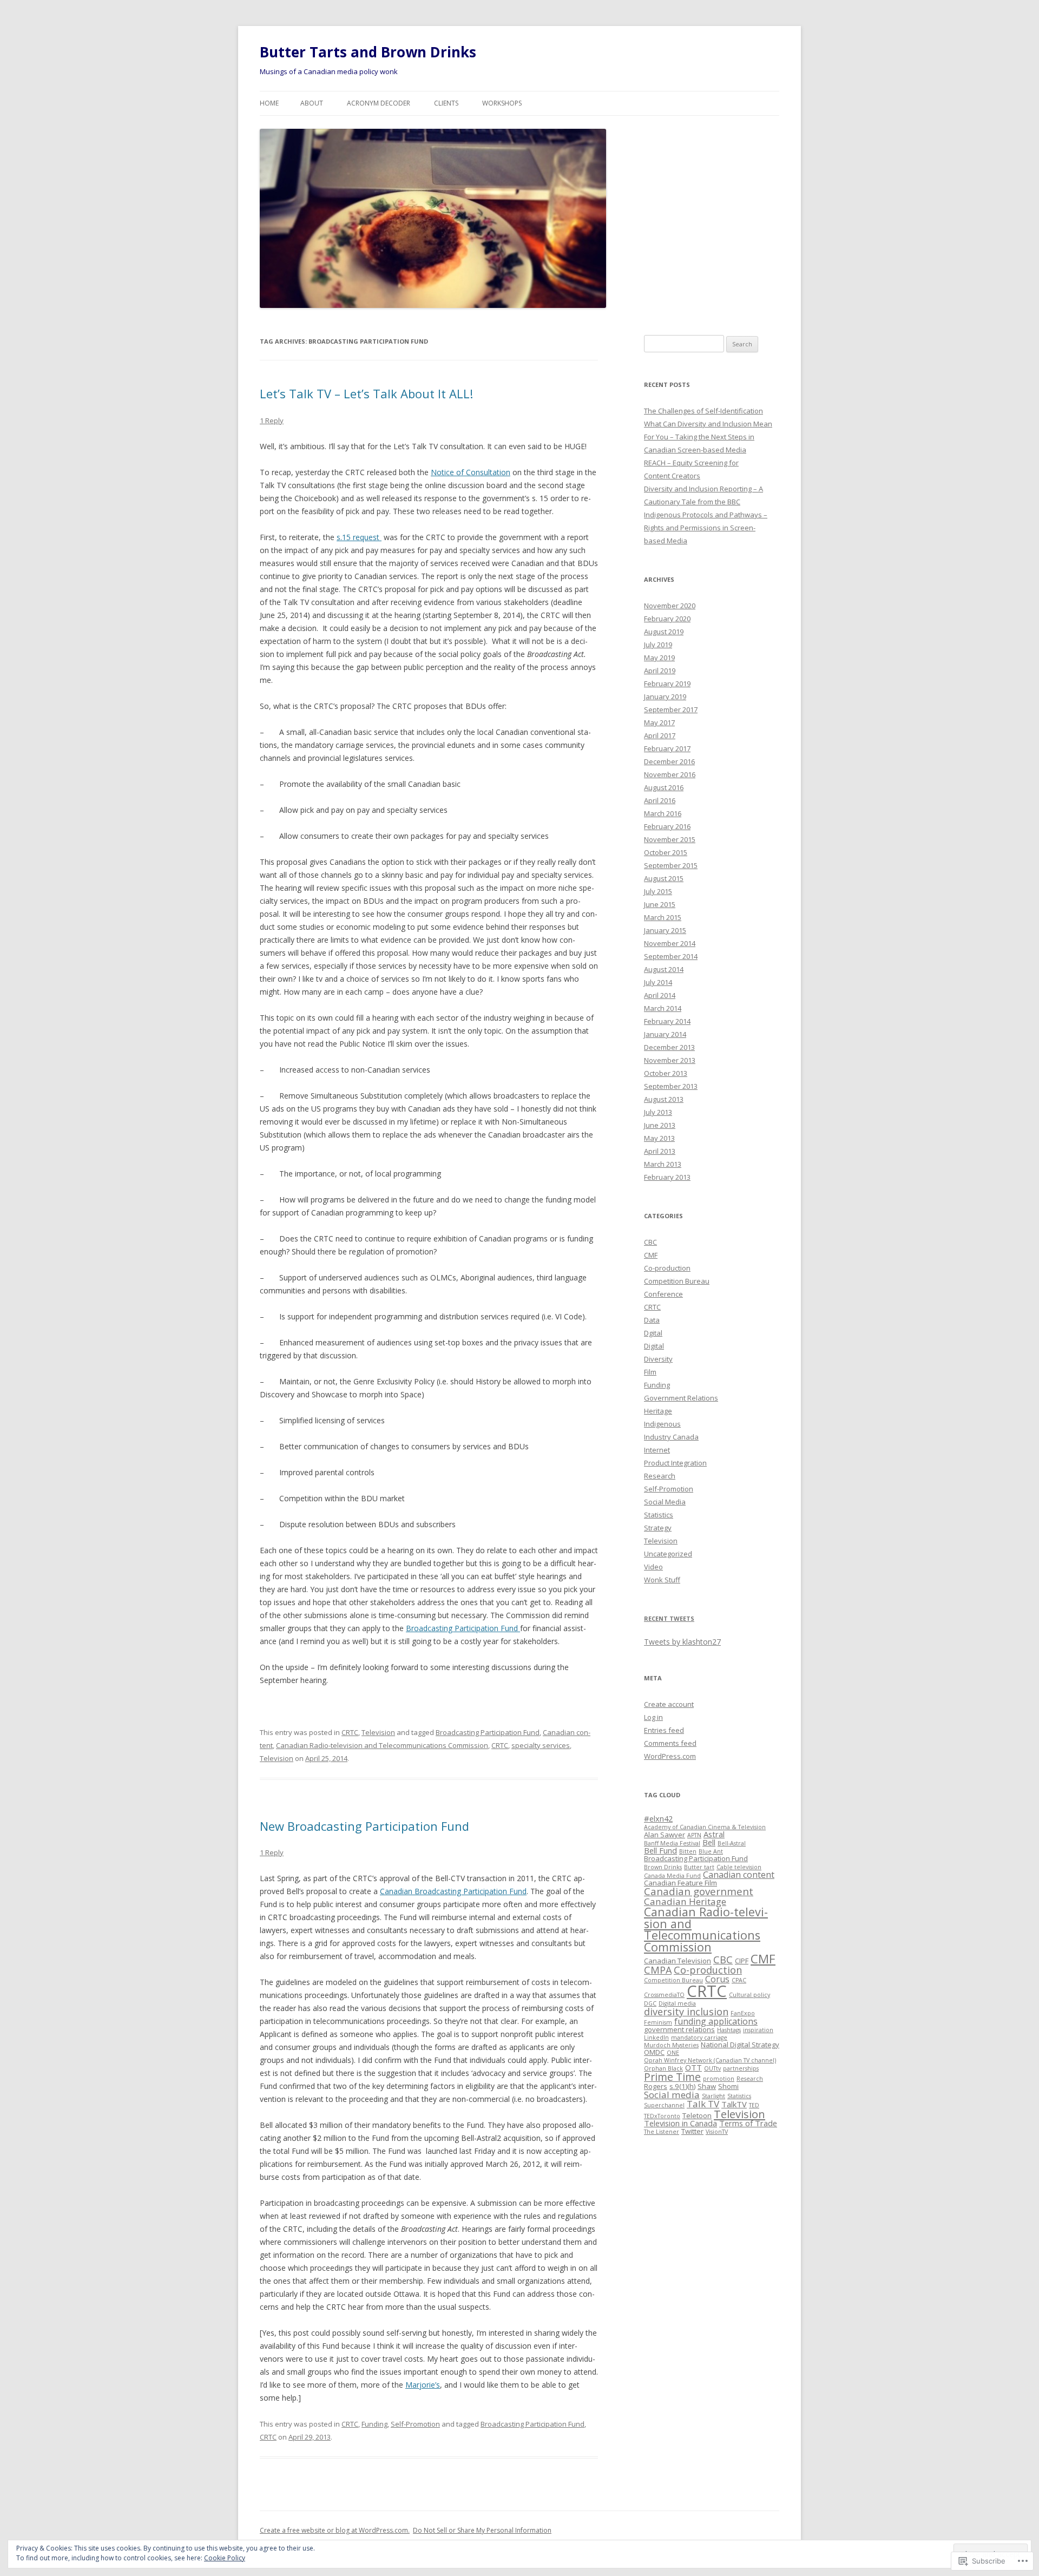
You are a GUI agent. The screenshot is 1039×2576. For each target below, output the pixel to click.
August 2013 (664, 1099)
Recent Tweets (669, 1618)
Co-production (667, 1268)
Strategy (658, 1528)
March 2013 (663, 1164)
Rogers (656, 2086)
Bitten (688, 1851)
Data (652, 1320)
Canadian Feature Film (680, 1883)
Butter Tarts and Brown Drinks (368, 52)
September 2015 (671, 865)
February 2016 (667, 826)
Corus (717, 1979)
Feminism (658, 2022)
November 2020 (670, 606)
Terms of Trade (748, 2123)
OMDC (654, 2052)
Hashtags (729, 2030)
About (312, 103)
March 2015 (663, 917)
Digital (654, 1346)
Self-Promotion (415, 2424)
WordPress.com (670, 1756)
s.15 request (359, 537)
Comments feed (670, 1743)
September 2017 (671, 709)
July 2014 (658, 982)
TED (754, 2105)
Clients (446, 103)
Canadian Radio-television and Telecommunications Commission (382, 1745)
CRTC (350, 1732)
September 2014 (671, 956)
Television (378, 1732)
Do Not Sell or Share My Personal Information (482, 2530)
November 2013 (670, 1060)
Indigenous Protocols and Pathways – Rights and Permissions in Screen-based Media (706, 528)
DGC (650, 2003)
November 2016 (670, 774)
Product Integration (675, 1463)
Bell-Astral (732, 1843)
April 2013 (660, 1151)
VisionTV (717, 2132)
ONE (673, 2053)
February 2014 (667, 1021)
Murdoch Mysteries (671, 2045)
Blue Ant (711, 1851)
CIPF (742, 1961)
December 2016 (669, 761)
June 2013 (660, 1125)
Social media (672, 2095)
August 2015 (664, 878)
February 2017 (667, 748)
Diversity (658, 1359)
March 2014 (663, 1008)
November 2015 (670, 839)
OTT (693, 2067)
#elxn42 (658, 1818)
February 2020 (667, 619)
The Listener (662, 2132)
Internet (657, 1450)
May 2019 (659, 658)
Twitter (692, 2131)
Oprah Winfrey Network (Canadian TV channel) (710, 2060)
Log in (653, 1717)
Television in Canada (680, 2123)
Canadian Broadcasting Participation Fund (453, 1891)
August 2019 (664, 632)
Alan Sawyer (665, 1835)
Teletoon (697, 2115)
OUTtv (712, 2068)
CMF (651, 1255)
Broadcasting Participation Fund (463, 1628)
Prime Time (672, 2077)
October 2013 (666, 1073)
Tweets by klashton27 (682, 1642)
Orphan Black (663, 2068)
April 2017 (660, 735)
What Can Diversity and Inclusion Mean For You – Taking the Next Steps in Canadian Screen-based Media (708, 437)
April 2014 (660, 995)
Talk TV (703, 2104)
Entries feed (664, 1730)
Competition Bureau (677, 1281)
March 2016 (663, 813)
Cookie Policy (225, 2558)
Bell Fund (660, 1850)
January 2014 (665, 1034)
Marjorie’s (423, 2385)
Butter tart (699, 1867)
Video (653, 1567)
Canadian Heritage (685, 1901)
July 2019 (658, 645)
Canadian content (739, 1875)
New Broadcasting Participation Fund (364, 1826)
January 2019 (665, 696)
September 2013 (671, 1086)
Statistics (659, 1515)
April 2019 (660, 671)
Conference (663, 1294)
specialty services (541, 1745)
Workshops (502, 103)
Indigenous (662, 1424)
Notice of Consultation (471, 472)
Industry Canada (671, 1437)
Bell (709, 1842)
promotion (719, 2079)
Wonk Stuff (662, 1580)
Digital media (677, 2003)
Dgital (653, 1333)
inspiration (758, 2030)
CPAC (739, 1980)
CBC (650, 1242)
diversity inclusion (686, 2012)
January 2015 (665, 930)
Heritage (658, 1411)
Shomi (728, 2086)
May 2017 (659, 722)
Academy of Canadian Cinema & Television (705, 1827)
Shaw (707, 2086)
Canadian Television (678, 1961)
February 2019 (667, 684)
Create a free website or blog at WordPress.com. (335, 2530)
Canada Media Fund (672, 1876)
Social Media (665, 1502)
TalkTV (734, 2104)
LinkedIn (656, 2038)
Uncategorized (668, 1554)
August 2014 (664, 969)
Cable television (739, 1867)
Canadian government (699, 1891)
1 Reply (272, 420)
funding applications (716, 2021)
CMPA (658, 1970)
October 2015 (666, 852)
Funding (374, 2424)
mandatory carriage (699, 2038)
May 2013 (659, 1138)
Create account (669, 1704)
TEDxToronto (662, 2116)
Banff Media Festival (672, 1843)
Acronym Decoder (379, 103)
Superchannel (664, 2105)
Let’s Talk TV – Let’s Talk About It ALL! (366, 393)
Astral (714, 1834)
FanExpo (743, 2013)
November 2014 (670, 943)
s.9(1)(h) (682, 2086)
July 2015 (658, 891)
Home (269, 103)
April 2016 (660, 800)
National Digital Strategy (740, 2045)
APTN (694, 1835)
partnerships (741, 2068)
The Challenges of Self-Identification (703, 411)
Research (660, 1476)
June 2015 (660, 904)
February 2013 (667, 1177)
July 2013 (658, 1112)
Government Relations (681, 1398)
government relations (679, 2029)
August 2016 (664, 787)
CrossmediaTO (664, 1995)
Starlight (714, 2096)
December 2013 (669, 1047)
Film (650, 1372)
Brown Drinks (663, 1867)
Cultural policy (749, 1995)
